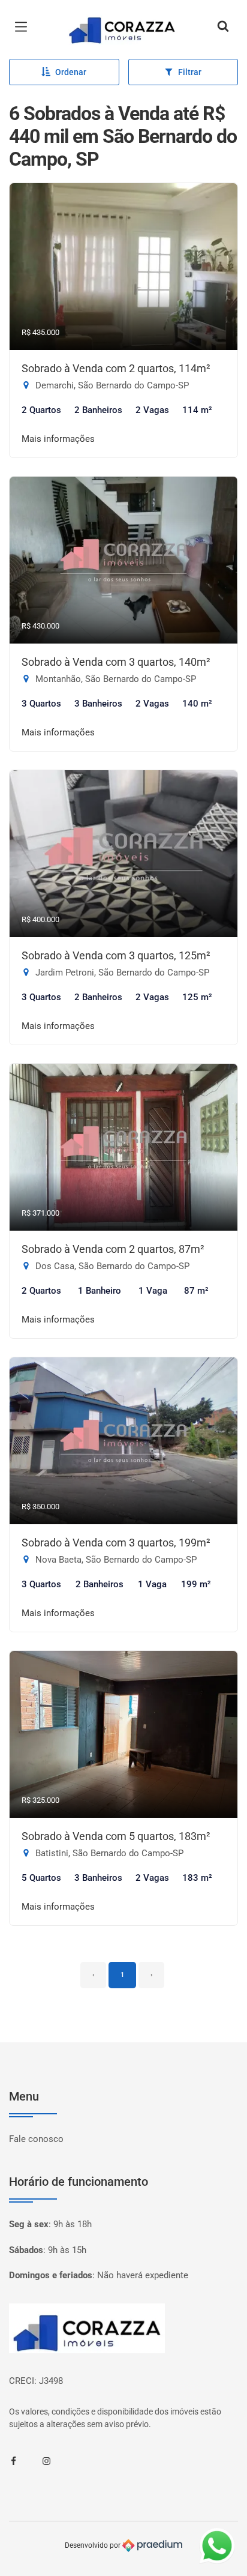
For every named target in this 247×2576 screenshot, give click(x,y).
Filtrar (190, 72)
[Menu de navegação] (24, 27)
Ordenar (71, 72)
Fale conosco (36, 2139)
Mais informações (58, 439)
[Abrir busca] (223, 27)
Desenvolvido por (94, 2545)
